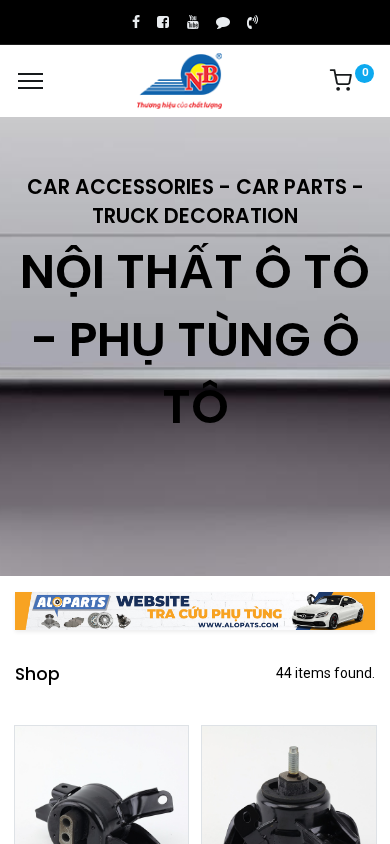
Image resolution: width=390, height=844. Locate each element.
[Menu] (30, 81)
